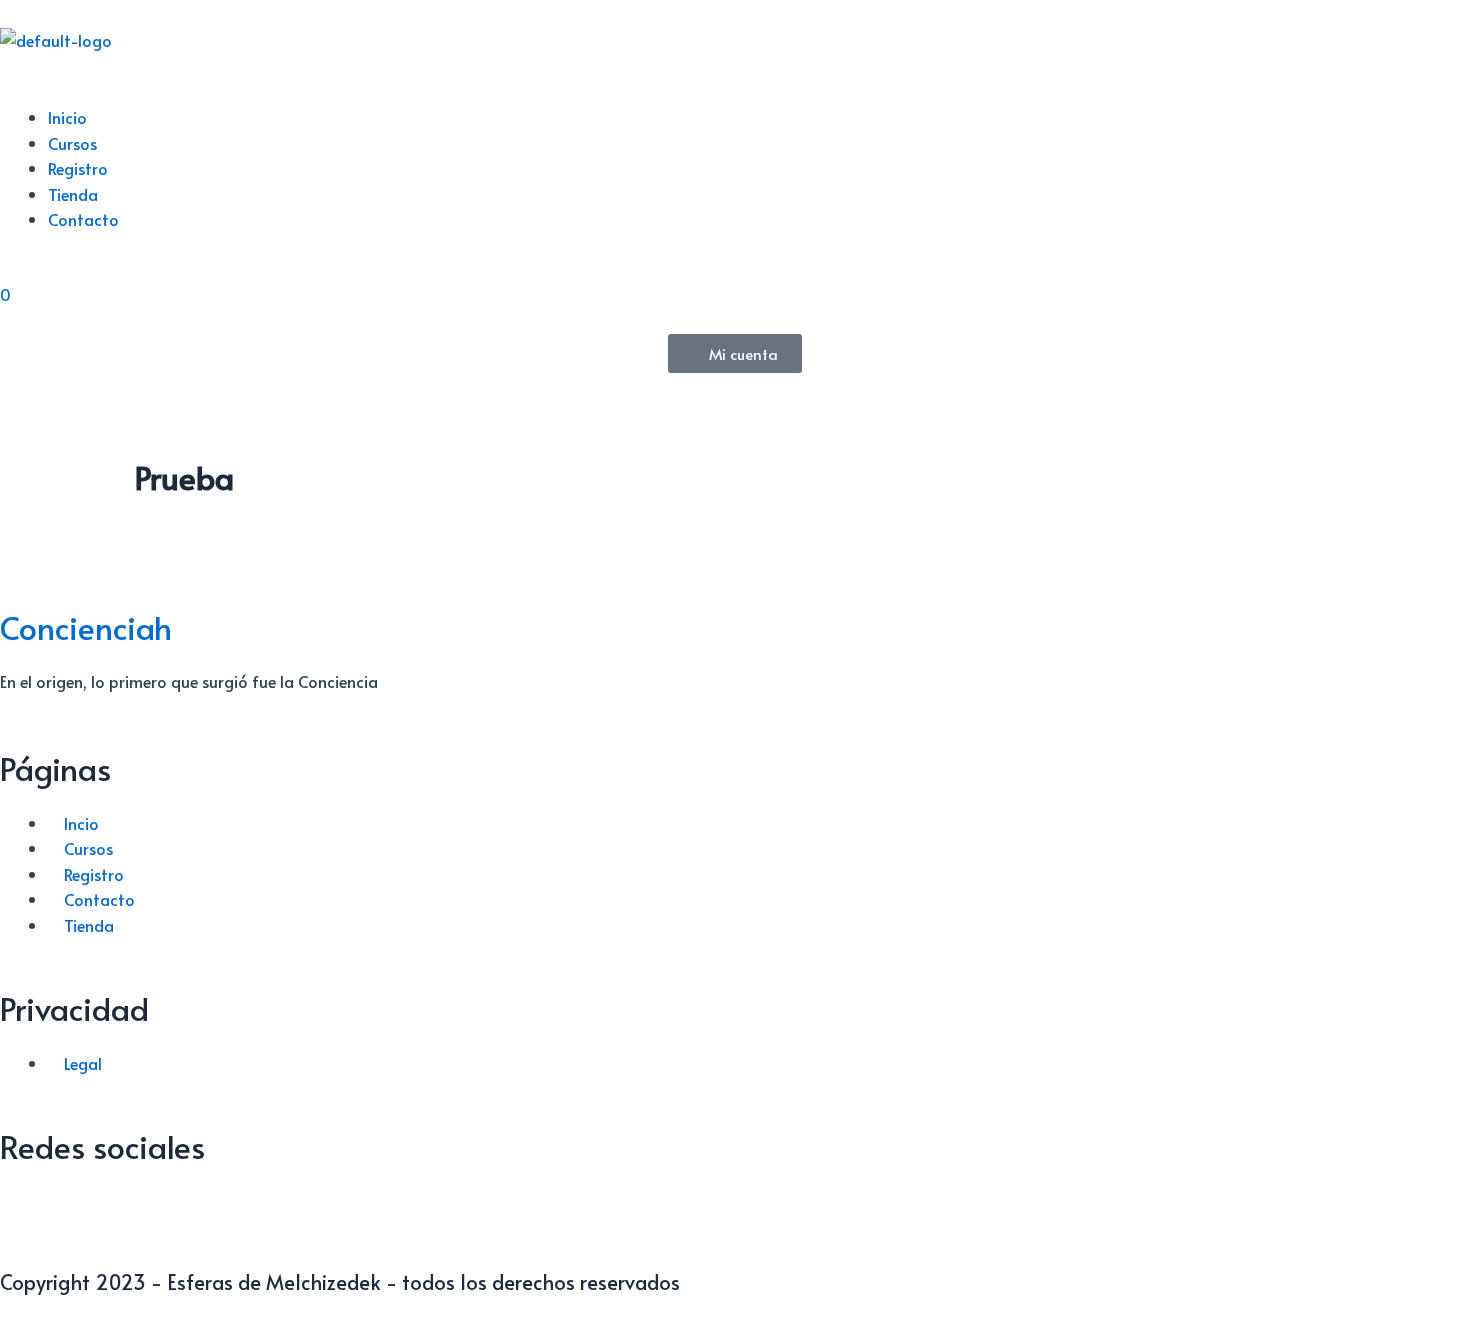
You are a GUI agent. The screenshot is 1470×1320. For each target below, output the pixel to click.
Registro (78, 168)
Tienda (73, 194)
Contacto (83, 219)
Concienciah (86, 627)
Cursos (72, 143)
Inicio (67, 117)
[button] (735, 92)
